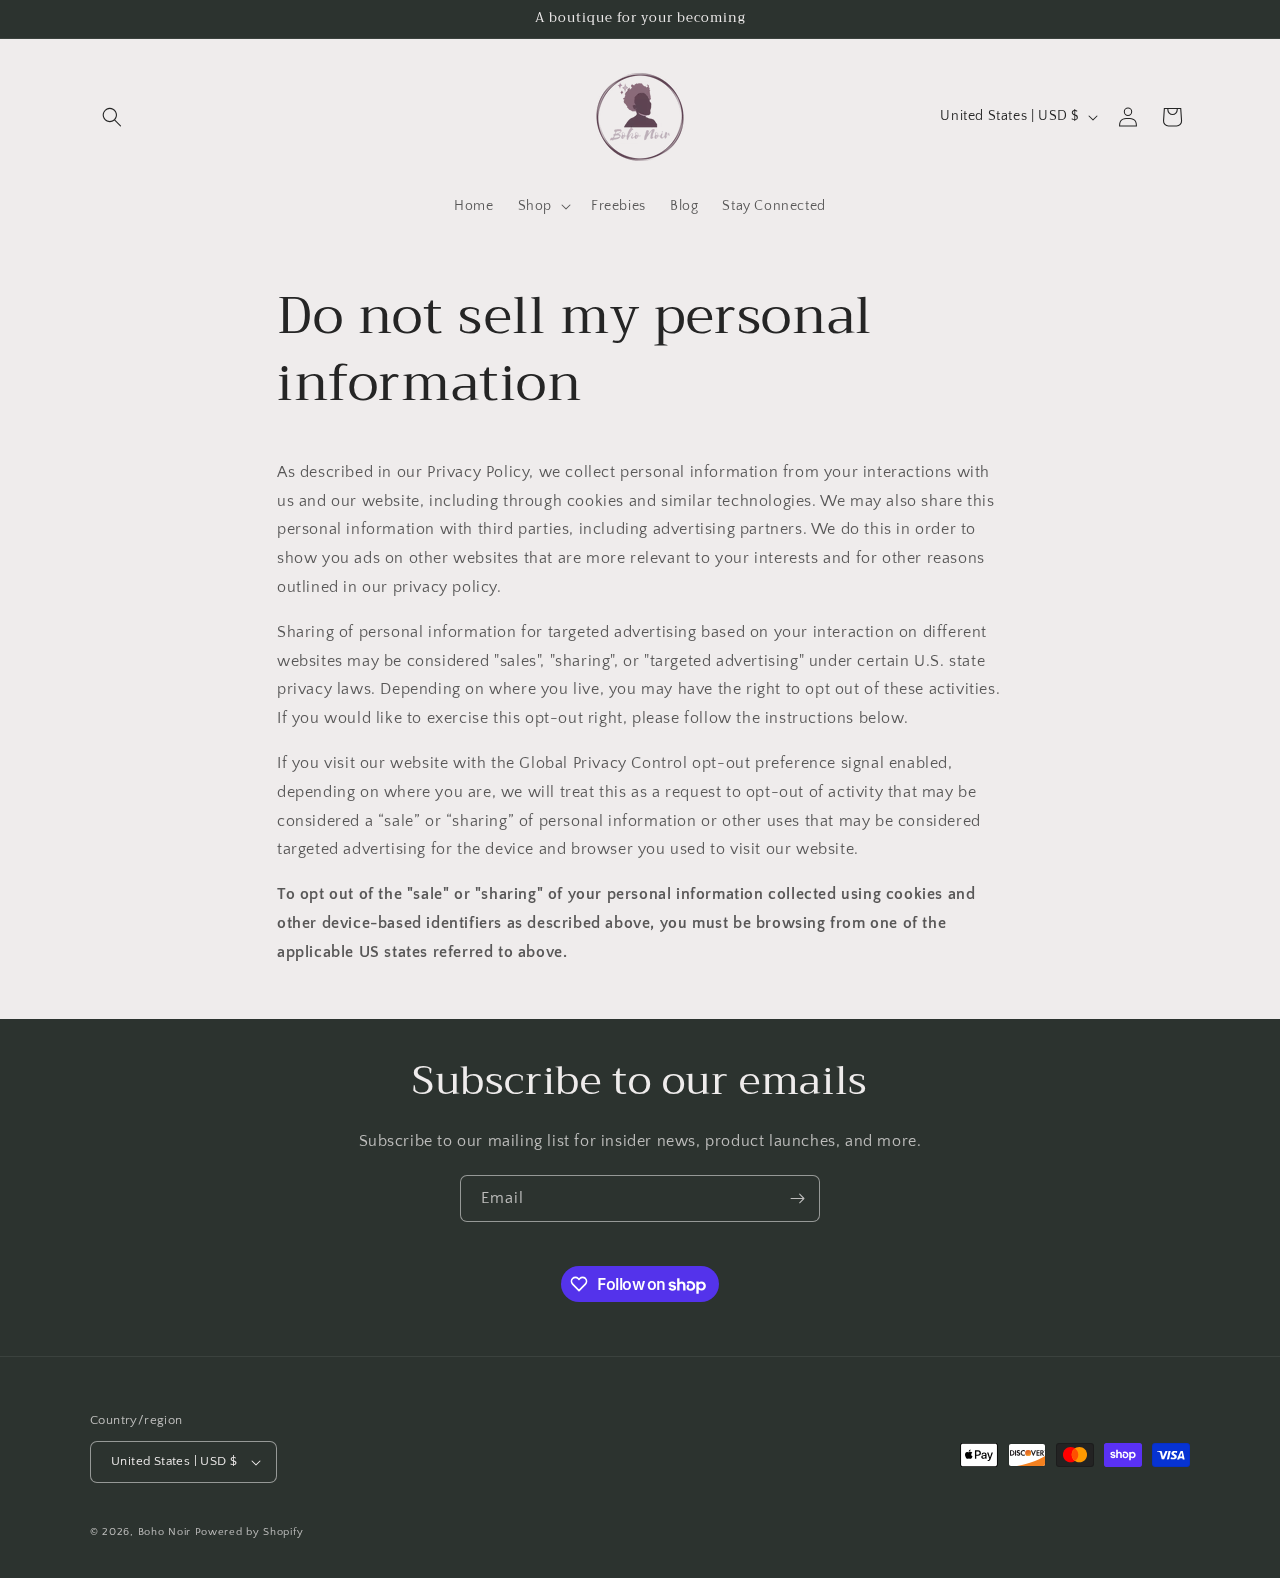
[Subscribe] (797, 1198)
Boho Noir (164, 1532)
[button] (112, 117)
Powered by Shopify (249, 1532)
